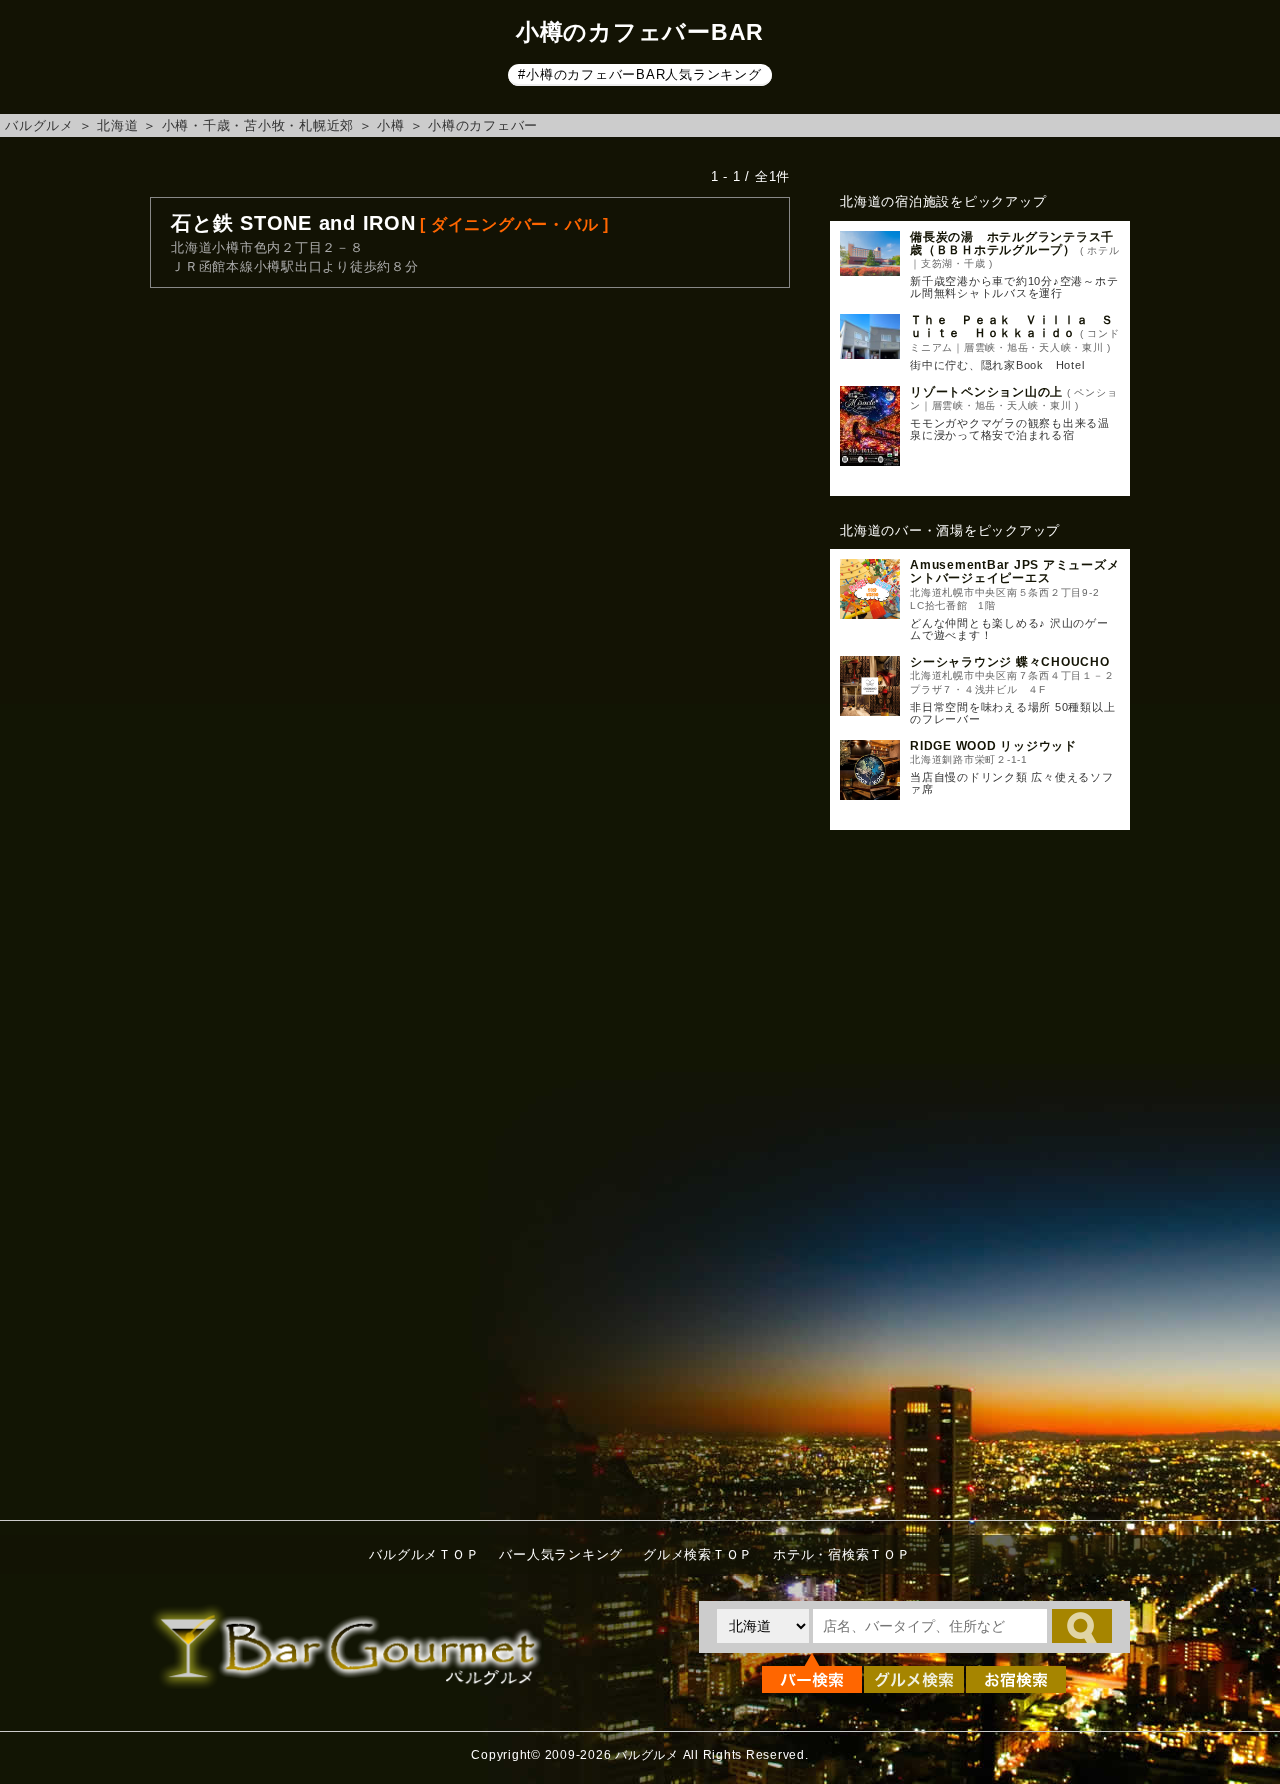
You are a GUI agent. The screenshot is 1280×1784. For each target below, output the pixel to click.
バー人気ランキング (561, 1554)
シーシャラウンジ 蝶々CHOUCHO (1010, 662)
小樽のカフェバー (483, 125)
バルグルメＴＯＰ (424, 1554)
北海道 (117, 125)
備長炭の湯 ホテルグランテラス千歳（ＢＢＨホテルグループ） (1012, 243)
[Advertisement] (980, 1170)
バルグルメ (39, 125)
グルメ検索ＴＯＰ (698, 1554)
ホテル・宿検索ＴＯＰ (842, 1554)
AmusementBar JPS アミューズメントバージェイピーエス (1014, 571)
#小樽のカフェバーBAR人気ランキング (639, 74)
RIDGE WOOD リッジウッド (993, 746)
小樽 (391, 125)
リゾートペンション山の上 (986, 392)
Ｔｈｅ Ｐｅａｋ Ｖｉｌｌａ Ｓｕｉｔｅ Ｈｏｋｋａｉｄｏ (1012, 326)
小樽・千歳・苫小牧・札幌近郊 (258, 125)
